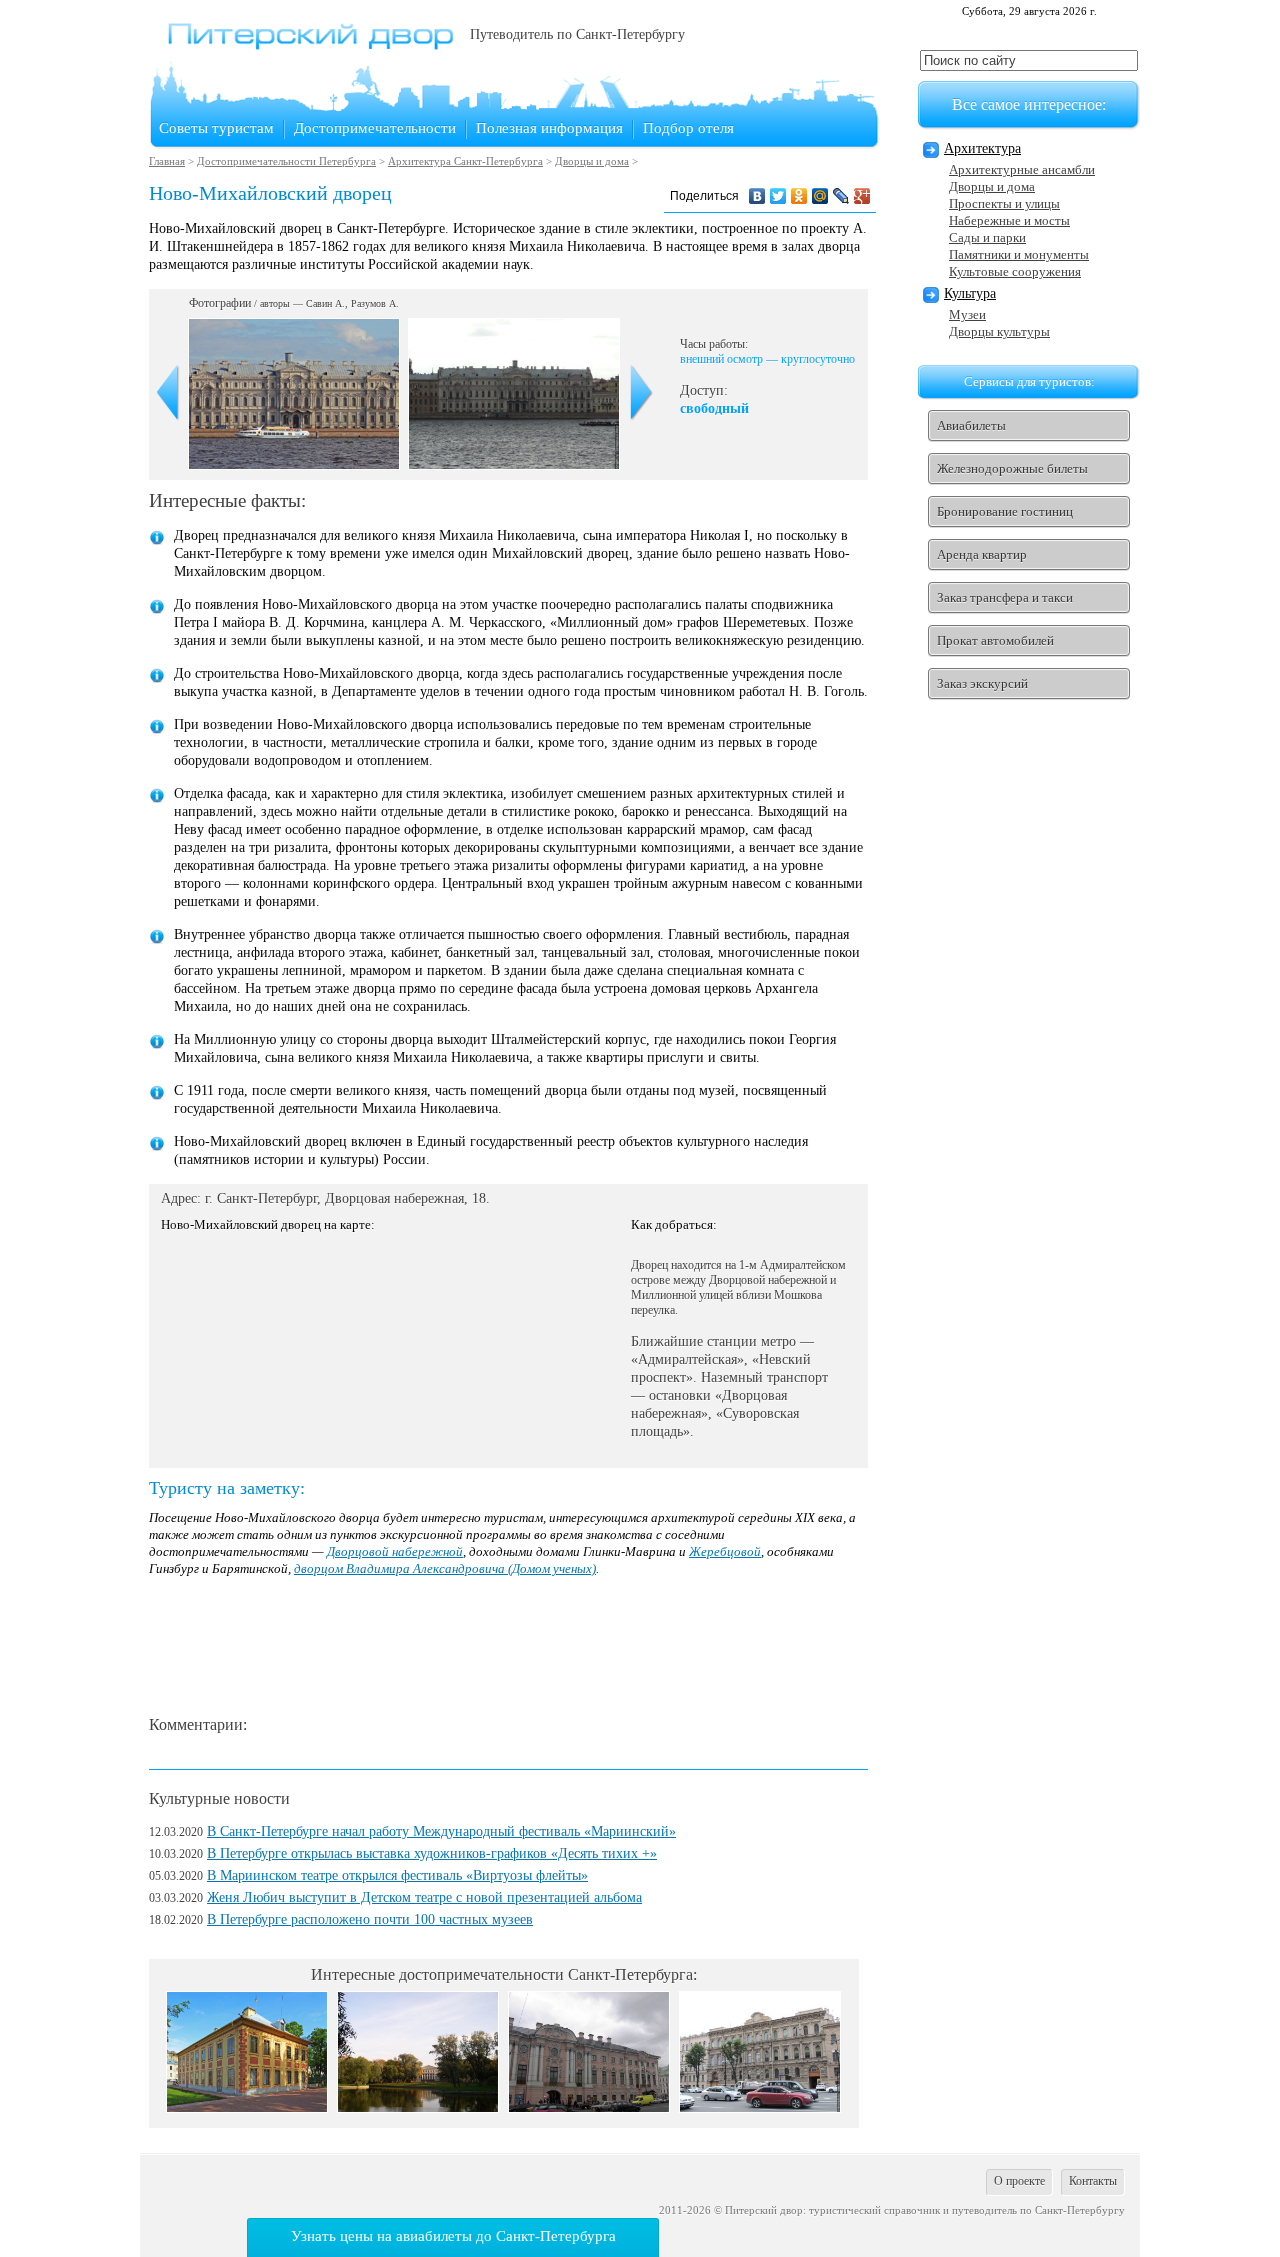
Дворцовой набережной (395, 1551)
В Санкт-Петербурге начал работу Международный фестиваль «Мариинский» (441, 1831)
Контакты (1093, 2181)
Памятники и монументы (1019, 254)
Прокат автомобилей (995, 640)
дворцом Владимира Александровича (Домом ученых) (445, 1568)
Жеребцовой (725, 1551)
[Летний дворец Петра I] (247, 2107)
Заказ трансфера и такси (1005, 597)
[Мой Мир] (820, 196)
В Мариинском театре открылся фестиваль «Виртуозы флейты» (397, 1875)
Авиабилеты (971, 425)
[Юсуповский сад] (418, 2107)
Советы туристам (216, 128)
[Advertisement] (513, 1647)
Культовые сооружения (1015, 271)
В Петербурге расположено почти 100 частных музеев (370, 1919)
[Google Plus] (862, 196)
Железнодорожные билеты (1012, 468)
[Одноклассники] (799, 196)
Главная (167, 161)
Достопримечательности (375, 128)
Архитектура (982, 148)
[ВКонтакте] (757, 196)
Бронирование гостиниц (1005, 511)
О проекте (1019, 2181)
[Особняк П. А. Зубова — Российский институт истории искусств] (760, 2107)
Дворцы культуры (999, 331)
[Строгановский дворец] (589, 2107)
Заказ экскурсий (982, 683)
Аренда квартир (982, 554)
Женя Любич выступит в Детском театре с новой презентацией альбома (424, 1897)
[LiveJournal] (841, 196)
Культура (970, 293)
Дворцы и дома (592, 161)
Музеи (967, 314)
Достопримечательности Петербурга (286, 161)
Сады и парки (987, 237)
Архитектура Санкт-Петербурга (465, 161)
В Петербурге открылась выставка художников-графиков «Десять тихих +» (432, 1853)
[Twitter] (778, 196)
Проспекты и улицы (1004, 203)
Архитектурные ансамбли (1022, 169)
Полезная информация (549, 128)
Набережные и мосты (1009, 220)
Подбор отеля (688, 128)
